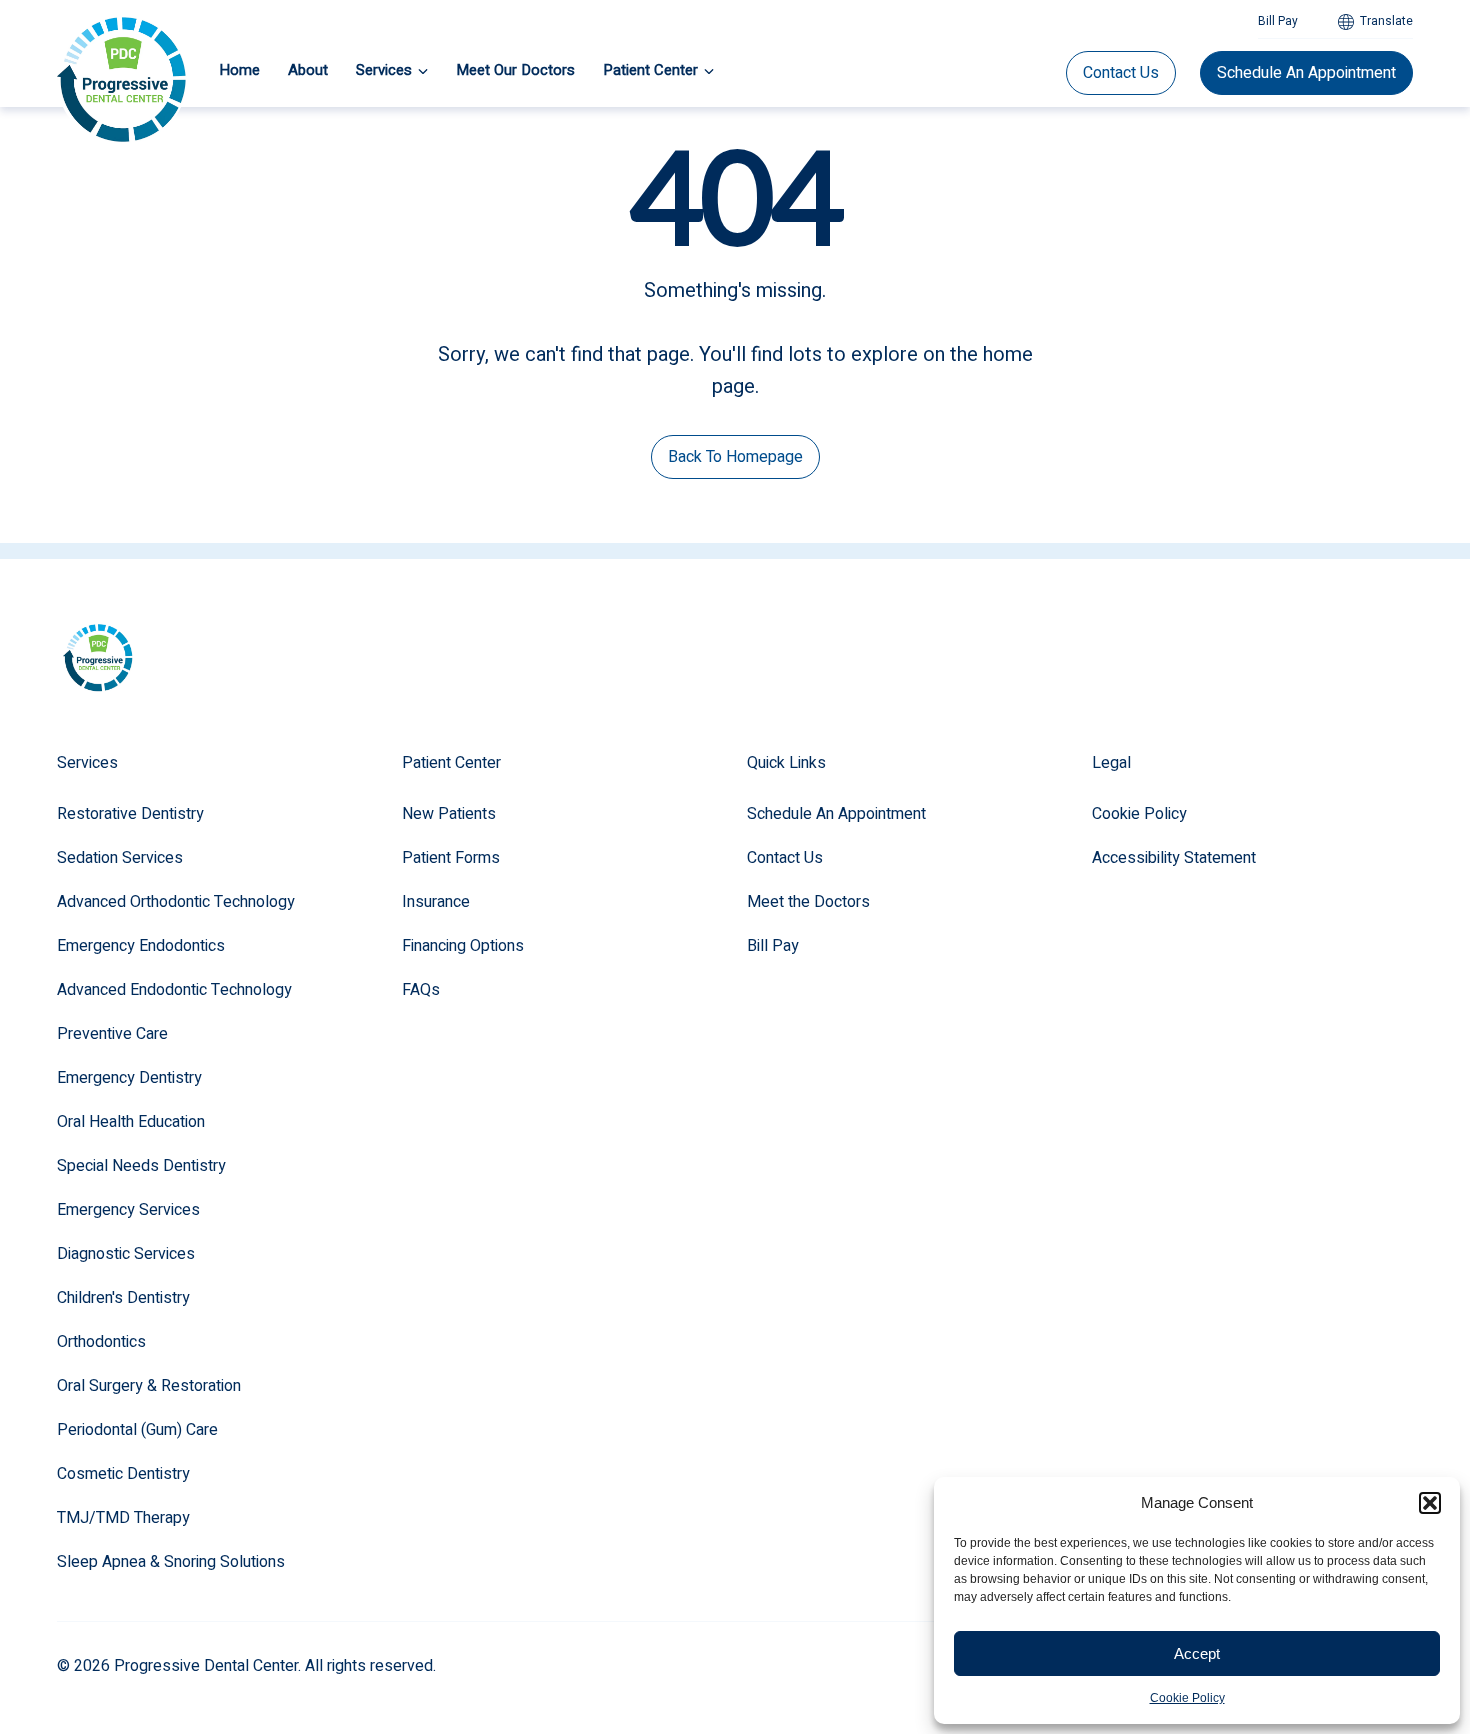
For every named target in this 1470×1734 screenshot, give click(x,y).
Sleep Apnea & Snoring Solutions (171, 1562)
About (308, 70)
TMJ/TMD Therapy (123, 1518)
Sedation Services (120, 858)
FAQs (421, 990)
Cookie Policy (1187, 1698)
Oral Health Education (131, 1122)
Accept (1197, 1653)
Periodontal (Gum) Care (137, 1430)
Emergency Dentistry (129, 1078)
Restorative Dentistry (130, 814)
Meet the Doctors (808, 902)
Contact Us (1121, 73)
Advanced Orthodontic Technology (176, 902)
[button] (1430, 1503)
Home (239, 70)
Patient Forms (451, 858)
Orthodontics (101, 1342)
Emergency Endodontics (141, 946)
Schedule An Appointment (1306, 73)
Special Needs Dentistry (141, 1166)
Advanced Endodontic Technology (174, 990)
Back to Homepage (735, 457)
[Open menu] (423, 71)
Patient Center (650, 70)
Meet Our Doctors (515, 70)
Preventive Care (112, 1034)
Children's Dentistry (123, 1298)
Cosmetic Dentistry (123, 1474)
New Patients (449, 814)
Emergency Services (128, 1210)
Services (384, 70)
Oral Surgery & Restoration (149, 1386)
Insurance (436, 902)
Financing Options (463, 946)
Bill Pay (1278, 21)
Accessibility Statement (1174, 858)
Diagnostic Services (126, 1254)
